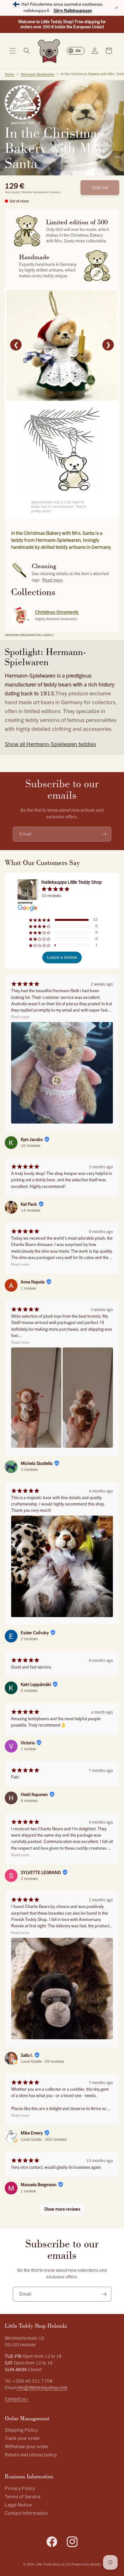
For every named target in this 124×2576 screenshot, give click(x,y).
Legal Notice (18, 2505)
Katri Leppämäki (36, 1685)
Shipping (27, 192)
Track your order (22, 2438)
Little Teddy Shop (48, 2564)
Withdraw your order (27, 2447)
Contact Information (26, 2513)
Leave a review (62, 957)
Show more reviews (62, 2209)
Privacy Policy (20, 2489)
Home (10, 74)
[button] (13, 51)
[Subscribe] (104, 834)
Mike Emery (32, 2133)
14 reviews (31, 1210)
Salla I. (27, 2055)
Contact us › (17, 2399)
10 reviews (31, 1146)
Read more (52, 580)
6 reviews (29, 1801)
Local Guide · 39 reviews (42, 2061)
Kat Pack (29, 1204)
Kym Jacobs (32, 1140)
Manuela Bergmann (38, 2185)
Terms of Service (23, 2497)
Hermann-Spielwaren (38, 74)
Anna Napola (33, 1282)
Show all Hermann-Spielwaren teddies (50, 744)
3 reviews (29, 1470)
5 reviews (29, 1691)
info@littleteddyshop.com (42, 2388)
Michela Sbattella (37, 1464)
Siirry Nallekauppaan (73, 11)
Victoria (28, 1743)
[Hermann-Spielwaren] (23, 105)
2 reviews (29, 1639)
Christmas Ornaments (57, 612)
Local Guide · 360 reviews (44, 2140)
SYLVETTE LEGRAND (41, 1873)
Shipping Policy (21, 2430)
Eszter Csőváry (35, 1633)
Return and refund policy (31, 2455)
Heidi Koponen (34, 1795)
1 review (28, 1288)
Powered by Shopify (86, 2564)
